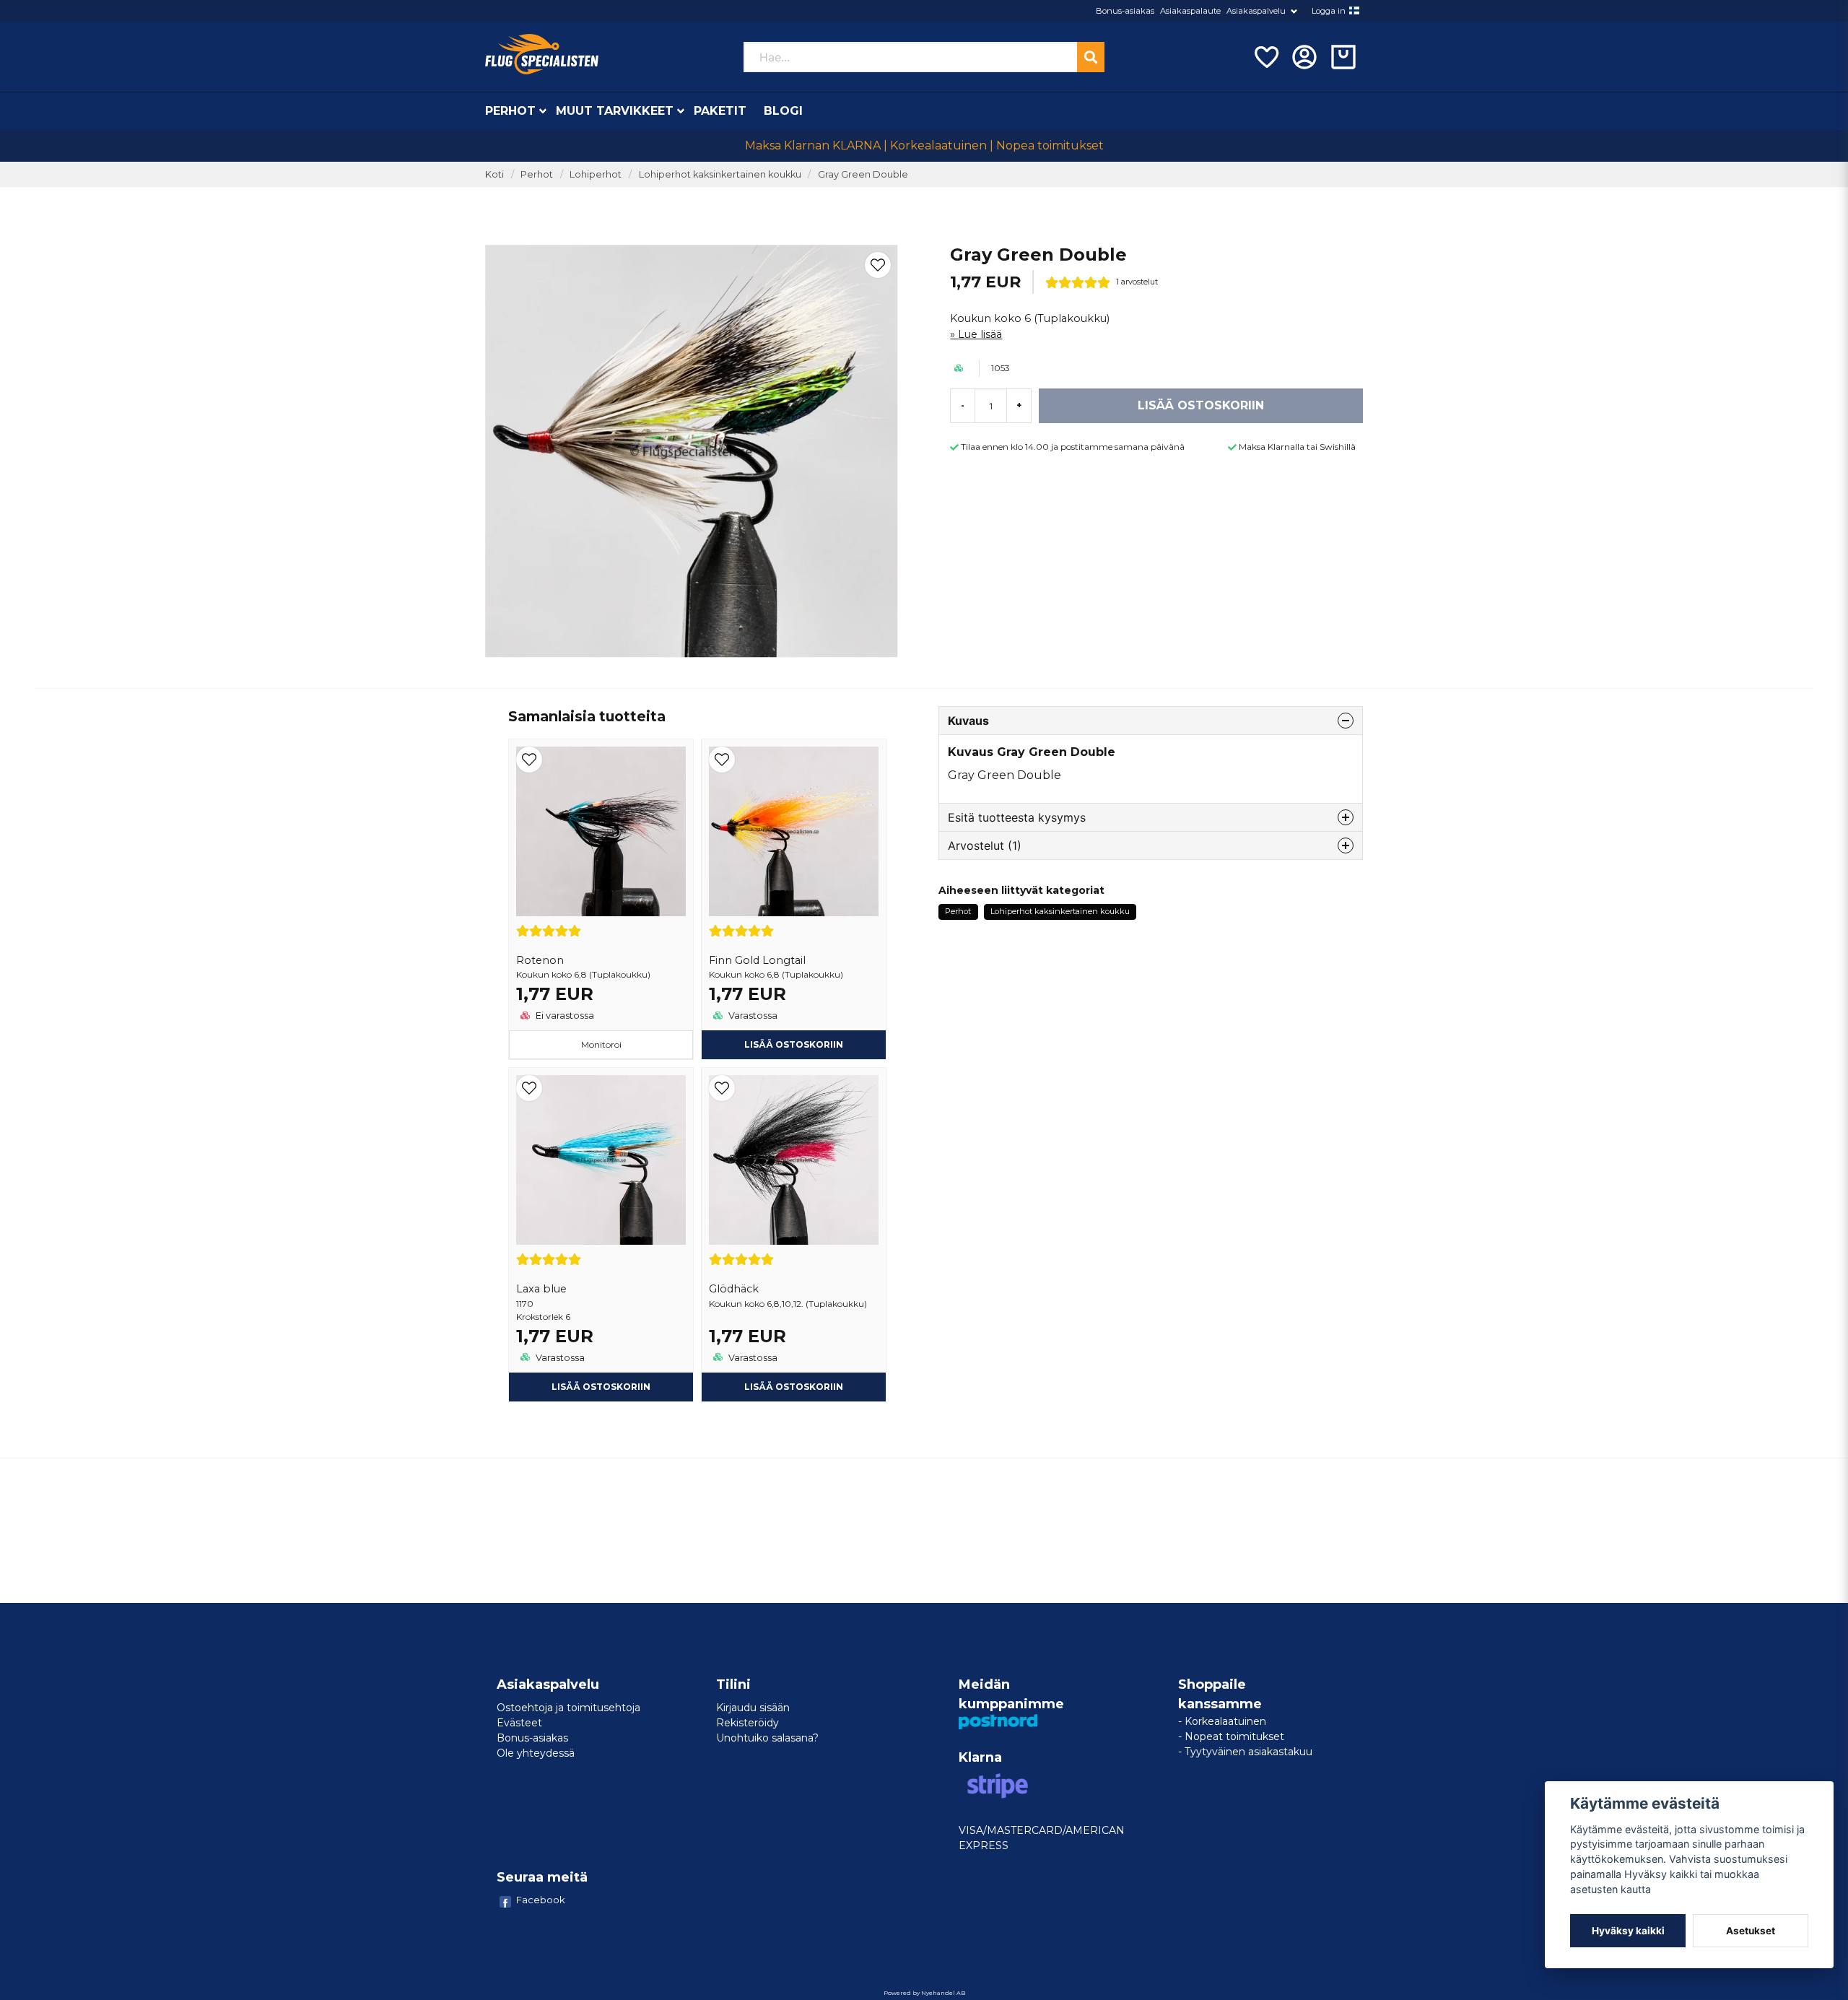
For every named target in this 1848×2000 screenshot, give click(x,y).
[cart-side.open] (1343, 57)
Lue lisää (980, 334)
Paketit (720, 111)
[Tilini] (1304, 57)
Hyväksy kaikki (1628, 1931)
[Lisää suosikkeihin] (1265, 57)
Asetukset (1751, 1931)
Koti (494, 174)
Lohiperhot (596, 174)
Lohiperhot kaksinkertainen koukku (720, 174)
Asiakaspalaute (1190, 11)
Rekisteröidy (748, 1723)
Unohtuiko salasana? (767, 1738)
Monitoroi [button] (601, 1044)
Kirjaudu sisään (753, 1708)
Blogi (783, 111)
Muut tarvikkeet (615, 111)
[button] (1354, 11)
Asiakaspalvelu (1256, 11)
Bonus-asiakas (1125, 11)
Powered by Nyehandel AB (924, 1993)
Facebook (541, 1900)
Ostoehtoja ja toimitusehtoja (568, 1708)
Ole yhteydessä (536, 1753)
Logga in (1329, 11)
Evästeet (519, 1723)
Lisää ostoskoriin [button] (794, 1044)
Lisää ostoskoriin (601, 1387)
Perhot (510, 111)
